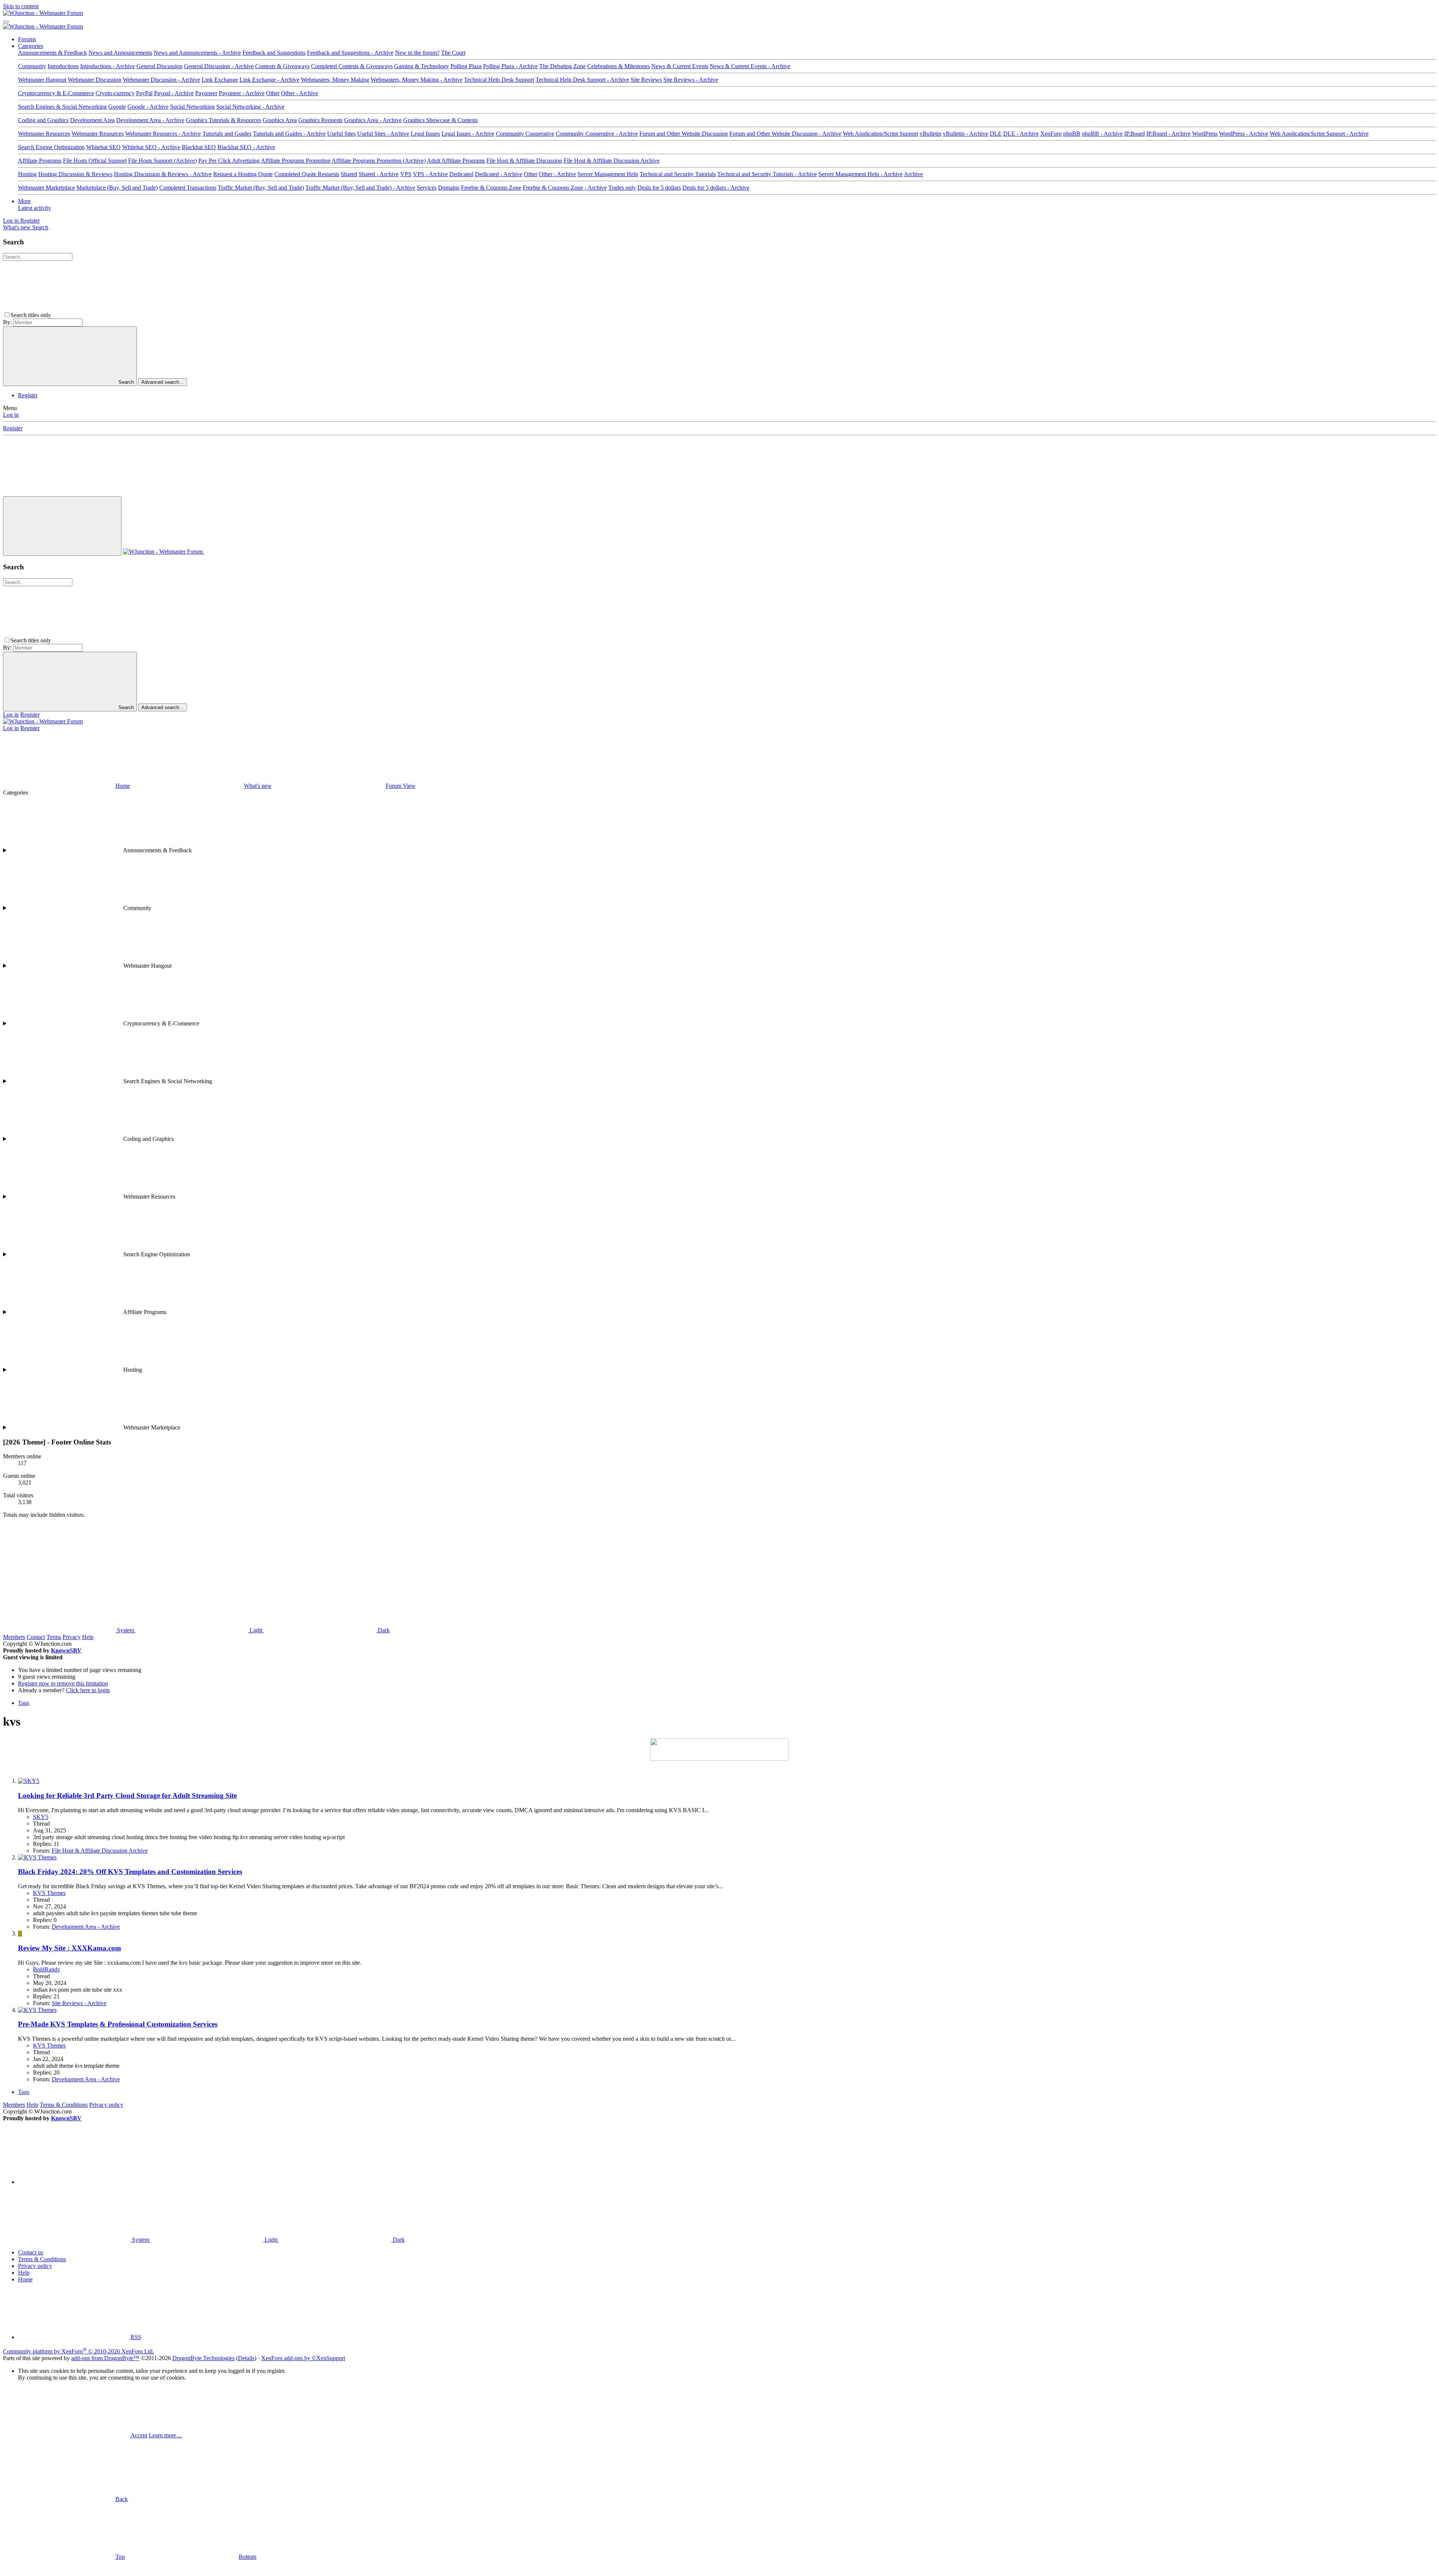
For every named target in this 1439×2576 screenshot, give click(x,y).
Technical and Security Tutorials (678, 174)
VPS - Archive (430, 174)
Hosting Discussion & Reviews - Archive (163, 174)
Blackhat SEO (199, 147)
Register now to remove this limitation (63, 1683)
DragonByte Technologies (203, 2358)
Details (246, 2358)
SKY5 (41, 1817)
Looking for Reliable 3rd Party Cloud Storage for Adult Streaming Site (127, 1795)
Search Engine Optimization (51, 147)
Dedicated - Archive (499, 174)
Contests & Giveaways (282, 66)
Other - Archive (300, 93)
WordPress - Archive (1244, 134)
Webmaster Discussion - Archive (162, 80)
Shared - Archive (379, 174)
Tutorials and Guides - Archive (289, 134)
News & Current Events (680, 66)
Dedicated (461, 174)
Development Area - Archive (150, 120)
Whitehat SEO (103, 147)
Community (32, 66)
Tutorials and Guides (227, 134)
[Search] (260, 552)
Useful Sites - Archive (383, 134)
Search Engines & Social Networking (62, 107)
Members (14, 1637)
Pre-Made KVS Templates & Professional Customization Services (118, 2024)
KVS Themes (49, 1893)
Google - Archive (148, 107)
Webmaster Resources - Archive (163, 134)
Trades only (622, 188)
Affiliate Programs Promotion (296, 161)
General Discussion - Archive (219, 66)
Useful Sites (341, 134)
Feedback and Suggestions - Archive (350, 53)
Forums (27, 39)
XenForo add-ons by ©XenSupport (303, 2358)
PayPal (144, 93)
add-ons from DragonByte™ (105, 2358)
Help (88, 1637)
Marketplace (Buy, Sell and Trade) (117, 188)
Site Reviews (646, 80)
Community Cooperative (525, 134)
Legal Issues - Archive (468, 134)
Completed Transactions (188, 188)
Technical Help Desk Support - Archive (582, 80)
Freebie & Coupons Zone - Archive (565, 188)
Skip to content (21, 6)
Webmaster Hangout (42, 80)
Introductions (63, 66)
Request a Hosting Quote (243, 174)
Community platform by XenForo (79, 2351)
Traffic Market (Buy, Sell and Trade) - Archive (360, 188)
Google (117, 107)
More (24, 201)
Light (256, 1630)
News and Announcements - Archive (197, 53)
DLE (996, 134)
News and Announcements (120, 53)
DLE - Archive (1021, 134)
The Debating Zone (562, 66)
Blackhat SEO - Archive (246, 147)
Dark (383, 1630)
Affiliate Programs (40, 161)
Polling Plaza (466, 66)
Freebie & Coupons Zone (491, 188)
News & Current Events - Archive (750, 66)
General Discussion (159, 66)
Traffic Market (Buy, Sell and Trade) (261, 188)
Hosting (27, 174)
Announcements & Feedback (52, 53)
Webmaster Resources (44, 134)
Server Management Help (608, 174)
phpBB (1072, 134)
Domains (449, 188)
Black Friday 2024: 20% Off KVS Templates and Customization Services (130, 1872)
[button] (109, 315)
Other (273, 93)
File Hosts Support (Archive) (162, 161)
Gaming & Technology (422, 66)
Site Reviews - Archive (691, 80)
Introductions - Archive (108, 66)
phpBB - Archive (1102, 134)
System (126, 1630)
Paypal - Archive (174, 93)
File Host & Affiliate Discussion (524, 161)
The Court (453, 53)
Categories (31, 46)
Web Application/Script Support (880, 134)
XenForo (1051, 134)
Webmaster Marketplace (46, 188)
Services (427, 188)
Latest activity (34, 208)
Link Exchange (220, 80)
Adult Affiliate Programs (456, 161)
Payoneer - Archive (242, 93)
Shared (349, 174)
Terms (54, 1637)
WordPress (1205, 134)
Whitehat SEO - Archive (151, 147)
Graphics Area (280, 120)
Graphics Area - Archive (373, 120)
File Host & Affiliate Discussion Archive (612, 161)
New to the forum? (417, 53)
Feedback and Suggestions (274, 53)
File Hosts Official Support (95, 161)
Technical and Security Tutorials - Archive (767, 174)
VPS (406, 174)
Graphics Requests (320, 120)
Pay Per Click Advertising (229, 161)
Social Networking (192, 107)
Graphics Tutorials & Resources (224, 120)
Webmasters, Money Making (335, 80)
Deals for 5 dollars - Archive (716, 188)
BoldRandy (47, 1969)
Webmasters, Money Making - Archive (417, 80)
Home (25, 2279)
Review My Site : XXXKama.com (70, 1948)
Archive (913, 174)
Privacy (72, 1637)
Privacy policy (106, 2105)
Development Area (92, 120)
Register (28, 395)
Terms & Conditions (64, 2105)
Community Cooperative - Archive (597, 134)
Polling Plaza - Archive (510, 66)
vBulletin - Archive (966, 134)
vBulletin (930, 134)
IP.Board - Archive (1168, 134)
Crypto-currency (115, 93)
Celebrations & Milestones (619, 66)
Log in (11, 415)
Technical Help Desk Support (499, 80)
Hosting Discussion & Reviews (75, 174)
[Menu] (6, 22)
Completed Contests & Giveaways (352, 66)
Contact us (31, 2252)
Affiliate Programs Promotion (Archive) (379, 161)
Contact (36, 1637)
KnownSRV (66, 1650)
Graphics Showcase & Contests (441, 120)
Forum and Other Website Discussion (684, 134)
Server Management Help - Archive (861, 174)
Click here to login (88, 1690)
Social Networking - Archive (250, 107)
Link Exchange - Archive (269, 80)
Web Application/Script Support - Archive (1319, 134)
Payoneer (206, 93)
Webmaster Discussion (95, 80)
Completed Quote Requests (307, 174)
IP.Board (1135, 134)
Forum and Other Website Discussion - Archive (785, 134)
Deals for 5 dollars (659, 188)
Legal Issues (425, 134)
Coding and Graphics (43, 120)
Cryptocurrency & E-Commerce (56, 93)
